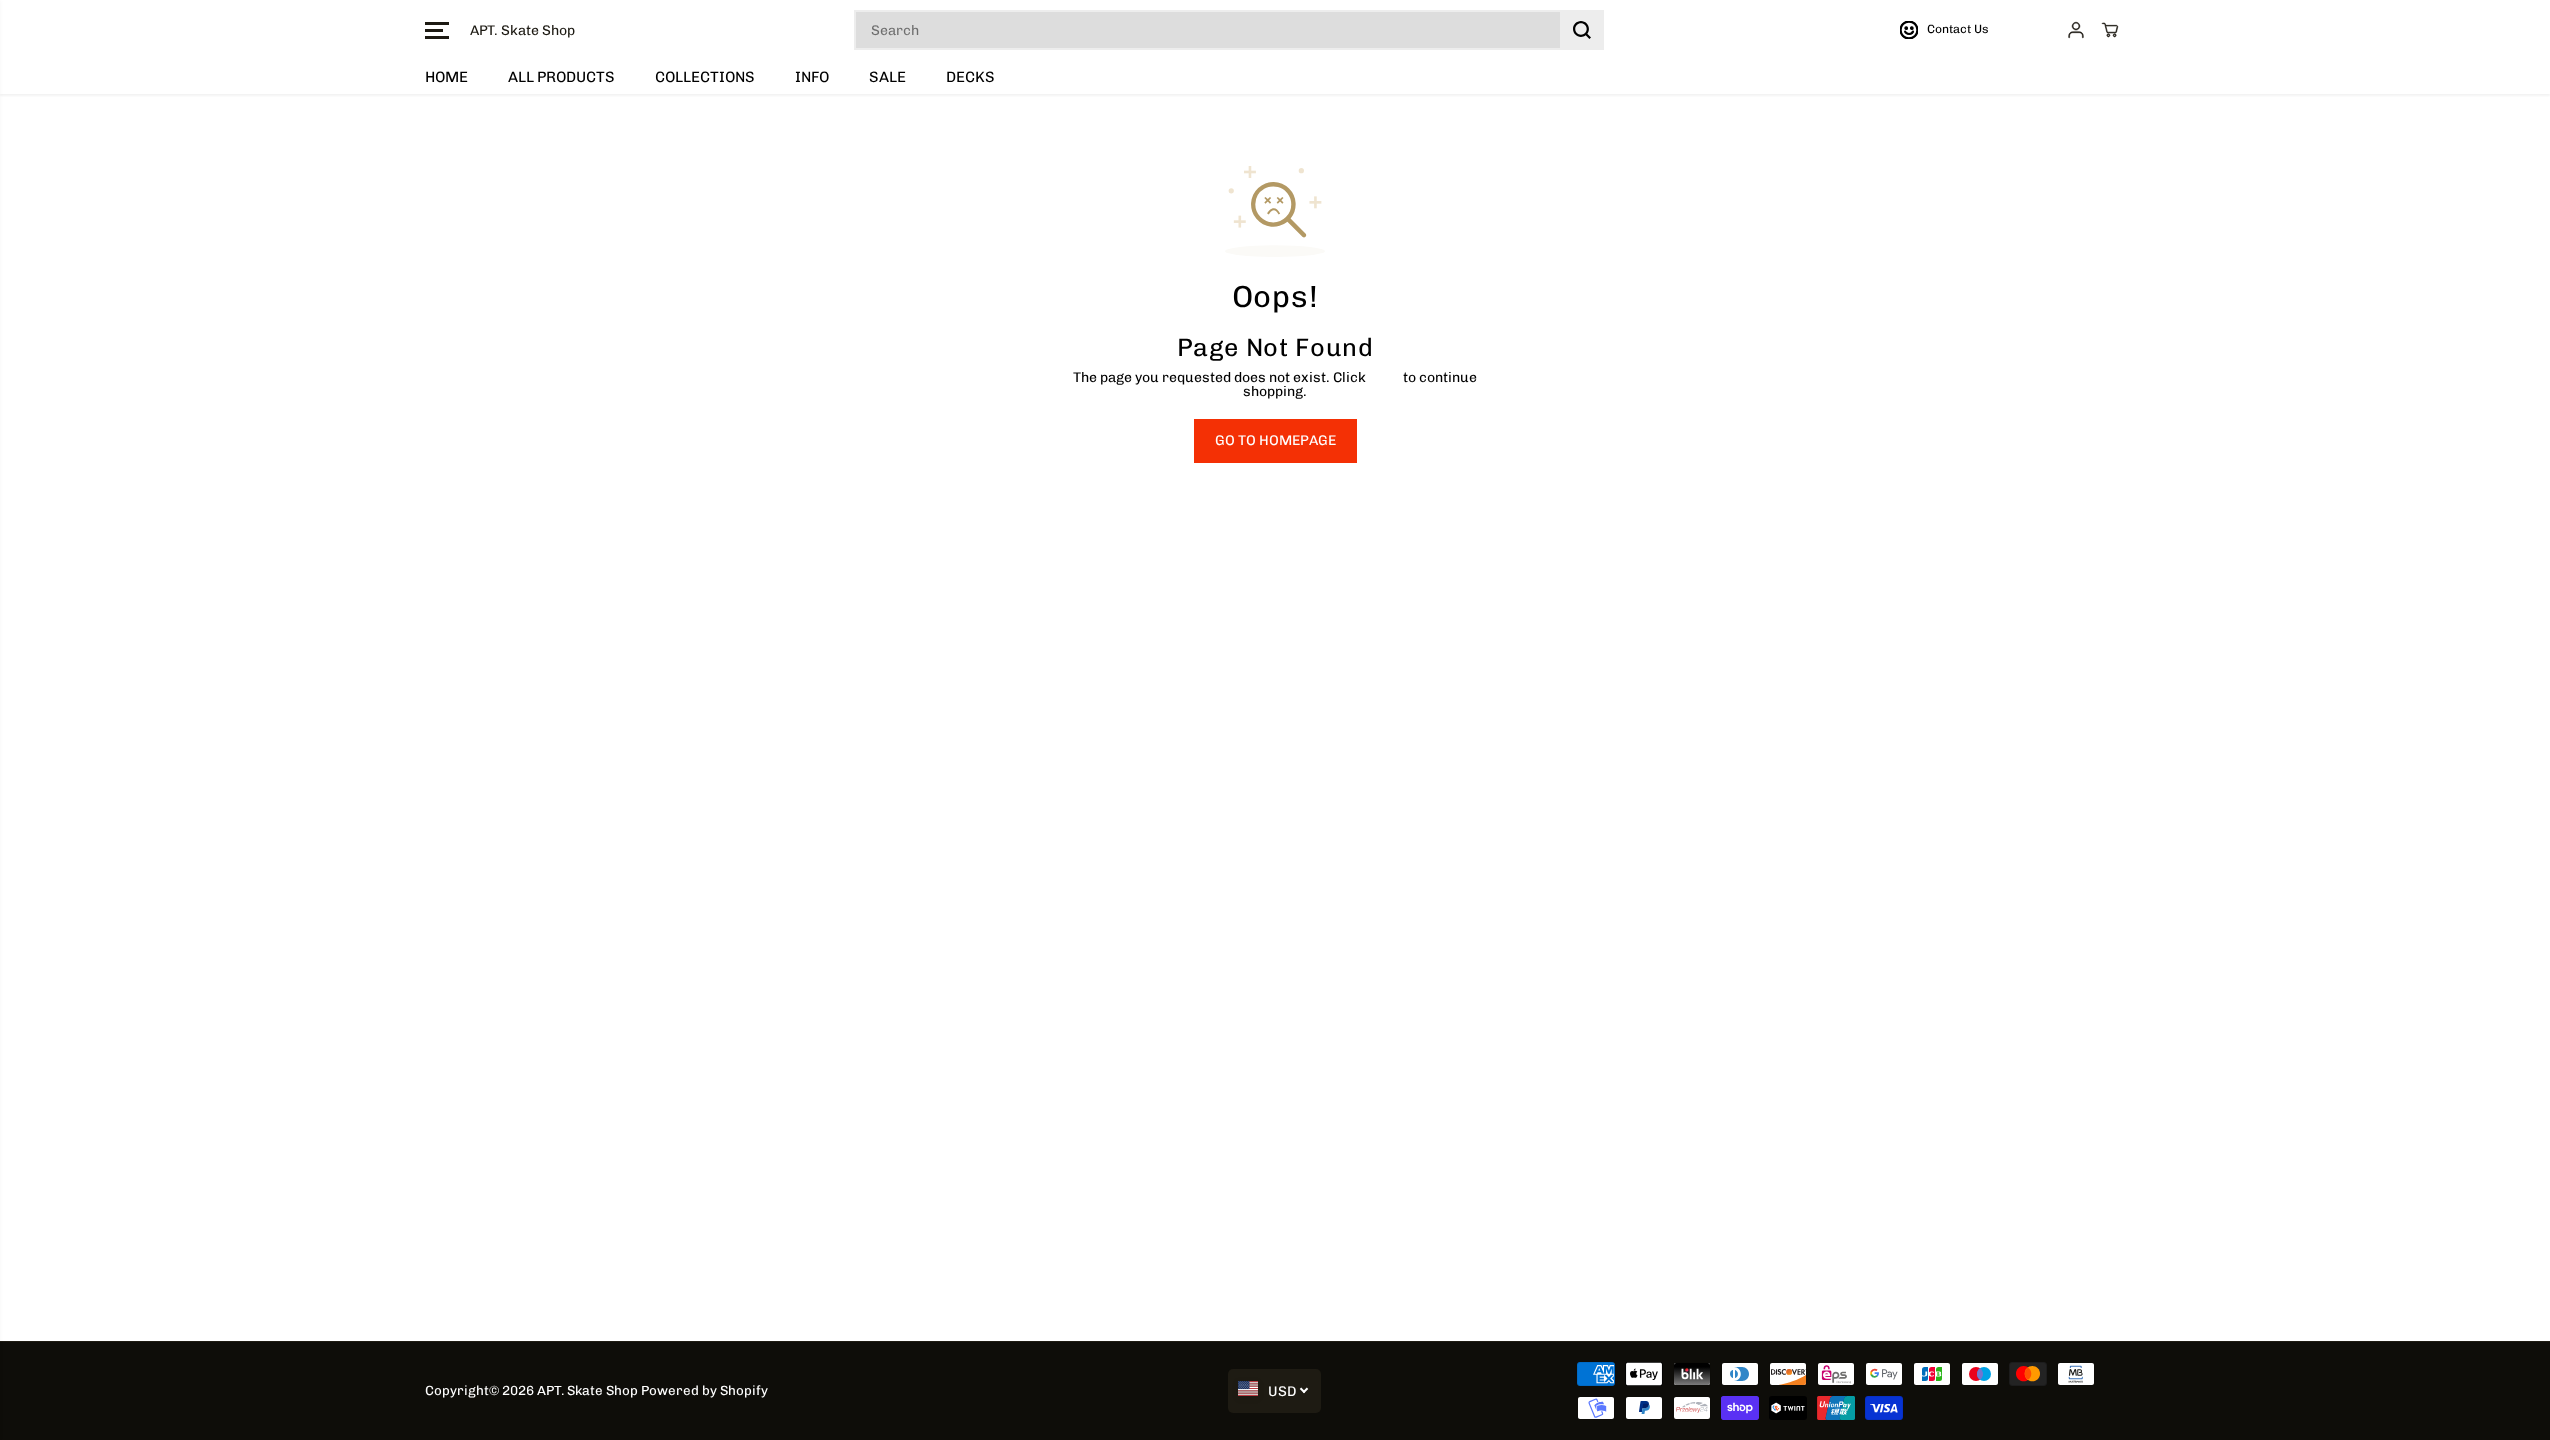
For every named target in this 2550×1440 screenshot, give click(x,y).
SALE (887, 77)
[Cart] (2110, 30)
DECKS (970, 77)
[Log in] (2076, 30)
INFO (812, 77)
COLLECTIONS (705, 77)
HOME (446, 77)
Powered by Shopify (704, 1390)
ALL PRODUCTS (561, 77)
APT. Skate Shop (587, 1390)
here (1384, 377)
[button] (437, 30)
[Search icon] (1582, 30)
